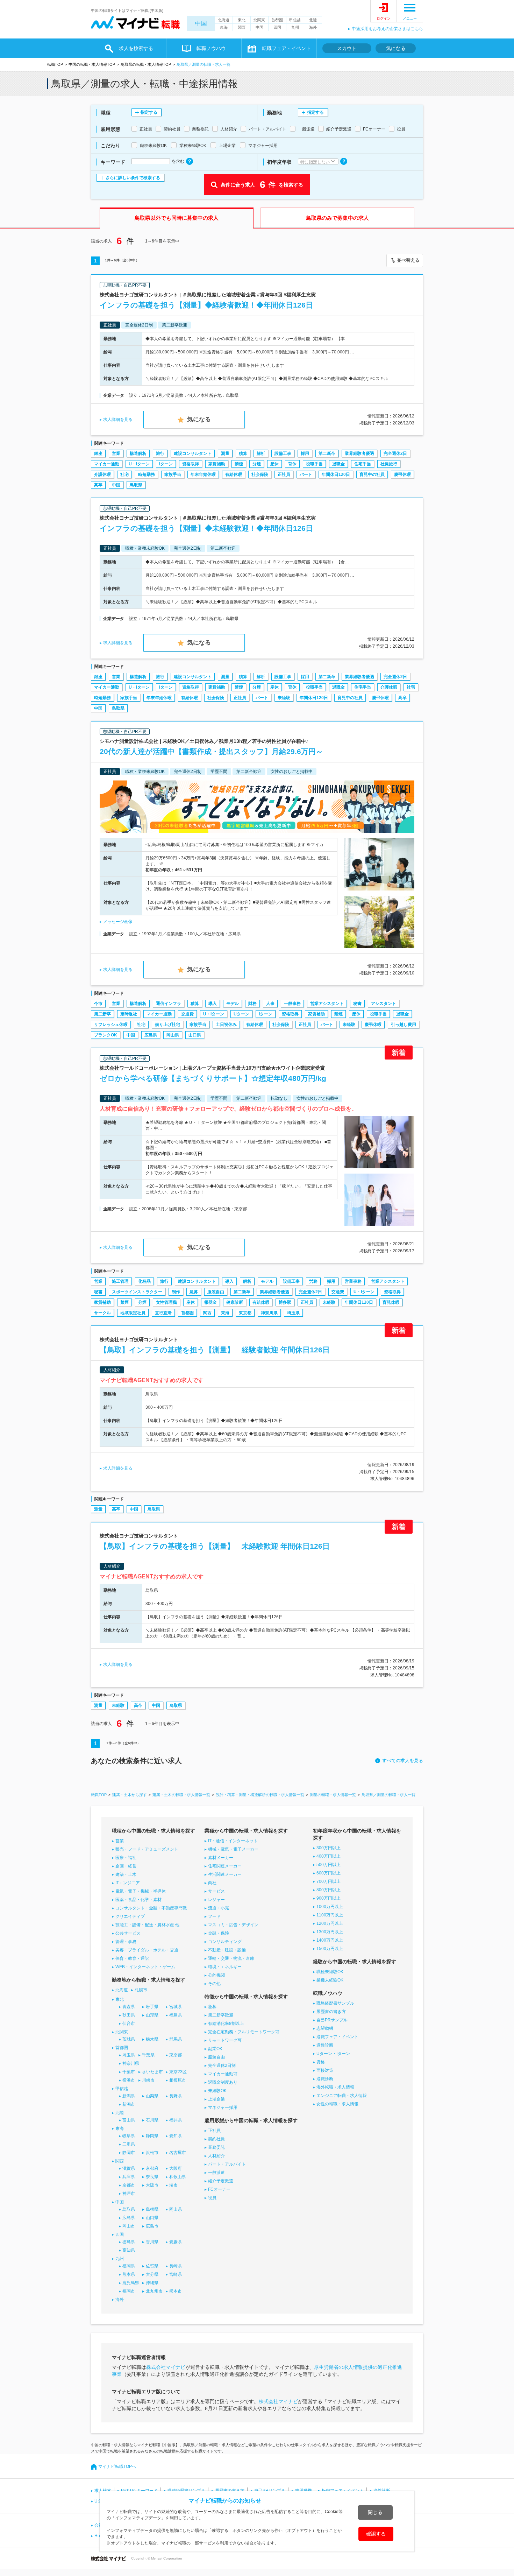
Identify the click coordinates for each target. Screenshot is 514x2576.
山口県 (195, 1035)
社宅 (124, 474)
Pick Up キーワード (139, 2491)
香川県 (152, 2242)
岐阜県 (129, 2136)
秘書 (357, 1004)
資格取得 (191, 464)
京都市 (129, 2185)
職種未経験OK (330, 1972)
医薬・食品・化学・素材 (138, 1900)
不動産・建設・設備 (227, 1950)
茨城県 (129, 2039)
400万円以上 (329, 1856)
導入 (213, 1004)
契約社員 (216, 2139)
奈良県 (152, 2177)
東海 (224, 27)
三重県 (129, 2144)
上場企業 (216, 2099)
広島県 (151, 1035)
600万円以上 (329, 1873)
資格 (321, 2062)
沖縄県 (152, 2283)
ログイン (384, 18)
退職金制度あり (223, 2082)
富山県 (129, 2120)
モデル (233, 1004)
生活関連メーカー (225, 1874)
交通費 (187, 1014)
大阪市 (152, 2185)
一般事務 (292, 1004)
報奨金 (210, 1302)
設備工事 (283, 453)
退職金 (338, 464)
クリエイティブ (130, 1916)
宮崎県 (176, 2274)
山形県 (152, 2015)
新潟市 (129, 2104)
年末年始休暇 (203, 474)
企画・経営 (126, 1866)
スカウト (347, 48)
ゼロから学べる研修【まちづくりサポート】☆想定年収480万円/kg (213, 1078)
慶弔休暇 (402, 474)
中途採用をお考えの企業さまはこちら (387, 29)
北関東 (259, 20)
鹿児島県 (131, 2283)
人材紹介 (216, 2156)
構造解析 (138, 453)
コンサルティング (225, 1942)
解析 (261, 453)
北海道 (224, 20)
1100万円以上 (330, 1915)
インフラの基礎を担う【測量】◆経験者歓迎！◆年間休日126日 (206, 305)
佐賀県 (152, 2266)
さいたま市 (152, 2072)
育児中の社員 (372, 474)
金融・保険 (219, 1933)
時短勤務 (147, 474)
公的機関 (216, 1975)
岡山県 (173, 1035)
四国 (277, 27)
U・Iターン (139, 464)
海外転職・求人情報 (335, 2087)
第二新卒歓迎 (221, 2015)
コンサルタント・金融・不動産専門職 (151, 1908)
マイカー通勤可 (223, 2074)
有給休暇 (234, 474)
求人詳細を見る (118, 420)
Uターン (241, 1014)
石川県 (152, 2120)
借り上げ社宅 (167, 1025)
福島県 (176, 2015)
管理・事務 (126, 1942)
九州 (295, 27)
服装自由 (216, 1292)
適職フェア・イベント (337, 2037)
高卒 (98, 485)
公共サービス (128, 1933)
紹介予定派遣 (221, 2181)
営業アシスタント (327, 1004)
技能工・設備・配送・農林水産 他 (147, 1925)
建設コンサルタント (193, 453)
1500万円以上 (330, 1949)
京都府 (152, 2168)
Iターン (166, 464)
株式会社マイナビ (166, 2367)
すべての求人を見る (403, 1761)
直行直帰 (163, 1313)
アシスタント (384, 1004)
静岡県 (152, 2136)
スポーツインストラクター (137, 1292)
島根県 (152, 2209)
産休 (274, 464)
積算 (243, 453)
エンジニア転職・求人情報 (342, 2096)
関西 (242, 27)
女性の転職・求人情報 (337, 2104)
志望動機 (325, 2028)
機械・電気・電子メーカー (233, 1849)
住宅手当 (363, 464)
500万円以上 (329, 1865)
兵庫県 (129, 2177)
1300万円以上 (330, 1932)
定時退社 (129, 1014)
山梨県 (152, 2096)
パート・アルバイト (227, 2164)
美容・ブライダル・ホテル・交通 (147, 1950)
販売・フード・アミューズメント (147, 1849)
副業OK (215, 2049)
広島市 (152, 2226)
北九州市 (154, 2291)
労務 (313, 1281)
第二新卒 (327, 453)
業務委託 (216, 2147)
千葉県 (148, 2055)
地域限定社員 (133, 1313)
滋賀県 (129, 2168)
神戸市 (129, 2194)
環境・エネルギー (225, 1967)
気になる (396, 48)
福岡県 (129, 2266)
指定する (149, 112)
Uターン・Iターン (333, 2054)
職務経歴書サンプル (335, 2003)
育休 (292, 464)
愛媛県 (176, 2242)
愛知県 (176, 2136)
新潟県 (129, 2096)
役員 (212, 2198)
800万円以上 (329, 1890)
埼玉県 (293, 1313)
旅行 (160, 453)
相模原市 (178, 2080)
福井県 (176, 2120)
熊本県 (129, 2274)
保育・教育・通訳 (132, 1958)
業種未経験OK (330, 1980)
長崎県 (176, 2266)
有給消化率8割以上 (226, 2024)
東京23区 (178, 2072)
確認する (376, 2534)
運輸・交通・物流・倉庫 (231, 1958)
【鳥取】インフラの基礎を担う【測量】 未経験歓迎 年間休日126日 (215, 1546)
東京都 (245, 1313)
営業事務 (353, 1281)
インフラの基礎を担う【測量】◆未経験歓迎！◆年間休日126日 (206, 528)
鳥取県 (136, 485)
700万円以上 (329, 1881)
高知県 (129, 2250)
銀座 (98, 453)
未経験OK (217, 2091)
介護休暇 (102, 474)
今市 (98, 1004)
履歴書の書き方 (331, 2012)
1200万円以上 (330, 1923)
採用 (305, 453)
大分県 (152, 2274)
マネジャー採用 (223, 2107)
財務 (252, 1004)
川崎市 (148, 2080)
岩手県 (152, 2007)
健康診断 (235, 1302)
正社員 (284, 474)
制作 (176, 1292)
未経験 (284, 698)
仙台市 (129, 2024)
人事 (270, 1004)
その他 (214, 1984)
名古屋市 (178, 2153)
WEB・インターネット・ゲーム (145, 1967)
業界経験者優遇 (359, 453)
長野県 (176, 2096)
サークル (102, 1313)
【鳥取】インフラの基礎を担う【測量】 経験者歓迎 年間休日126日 (215, 1350)
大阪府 (176, 2168)
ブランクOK (106, 1035)
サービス (216, 1891)
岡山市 (129, 2226)
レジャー (216, 1900)
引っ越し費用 (404, 1025)
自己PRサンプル (332, 2020)
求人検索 (103, 2491)
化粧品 (144, 1281)
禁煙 (239, 464)
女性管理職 (166, 1302)
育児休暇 (391, 1302)
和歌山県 (178, 2177)
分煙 (257, 464)
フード (214, 1916)
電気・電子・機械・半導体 (141, 1891)
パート (306, 474)
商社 (212, 1883)
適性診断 (325, 2045)
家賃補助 (217, 464)
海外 (313, 27)
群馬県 (176, 2039)
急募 (194, 1292)
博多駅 (285, 1302)
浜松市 (152, 2153)
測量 (225, 453)
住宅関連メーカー (225, 1866)
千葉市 (129, 2072)
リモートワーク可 (225, 2040)
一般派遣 (216, 2173)
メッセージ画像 (118, 922)
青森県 (129, 2007)
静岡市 (129, 2153)
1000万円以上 (330, 1907)
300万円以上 (329, 1848)
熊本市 (176, 2291)
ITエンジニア (128, 1883)
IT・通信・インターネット (233, 1841)
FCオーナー (219, 2189)
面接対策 (325, 2070)
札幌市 (141, 1990)
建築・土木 (126, 1874)
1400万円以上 (330, 1940)
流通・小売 (219, 1908)
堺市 (173, 2185)
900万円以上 (329, 1898)
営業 (116, 453)
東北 (242, 20)
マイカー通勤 (107, 464)
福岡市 (129, 2291)
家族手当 (173, 474)
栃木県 (152, 2039)
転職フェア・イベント (343, 2491)
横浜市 (129, 2080)
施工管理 (120, 1281)
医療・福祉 (126, 1858)
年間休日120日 (336, 474)
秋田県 (129, 2015)
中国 (201, 24)
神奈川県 (269, 1313)
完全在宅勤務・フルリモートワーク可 (244, 2032)
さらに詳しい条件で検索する (133, 178)
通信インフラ (169, 1004)
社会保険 (260, 474)
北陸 (313, 20)
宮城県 (176, 2007)
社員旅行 (389, 464)
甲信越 (295, 20)
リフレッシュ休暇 (111, 1025)
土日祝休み (226, 1025)
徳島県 (129, 2242)
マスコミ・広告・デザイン (233, 1925)
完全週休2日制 (222, 2065)
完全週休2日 (395, 453)
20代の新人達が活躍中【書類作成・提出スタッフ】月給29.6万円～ (211, 751)
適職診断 (325, 2079)
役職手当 (314, 464)
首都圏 (277, 20)
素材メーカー (221, 1858)
